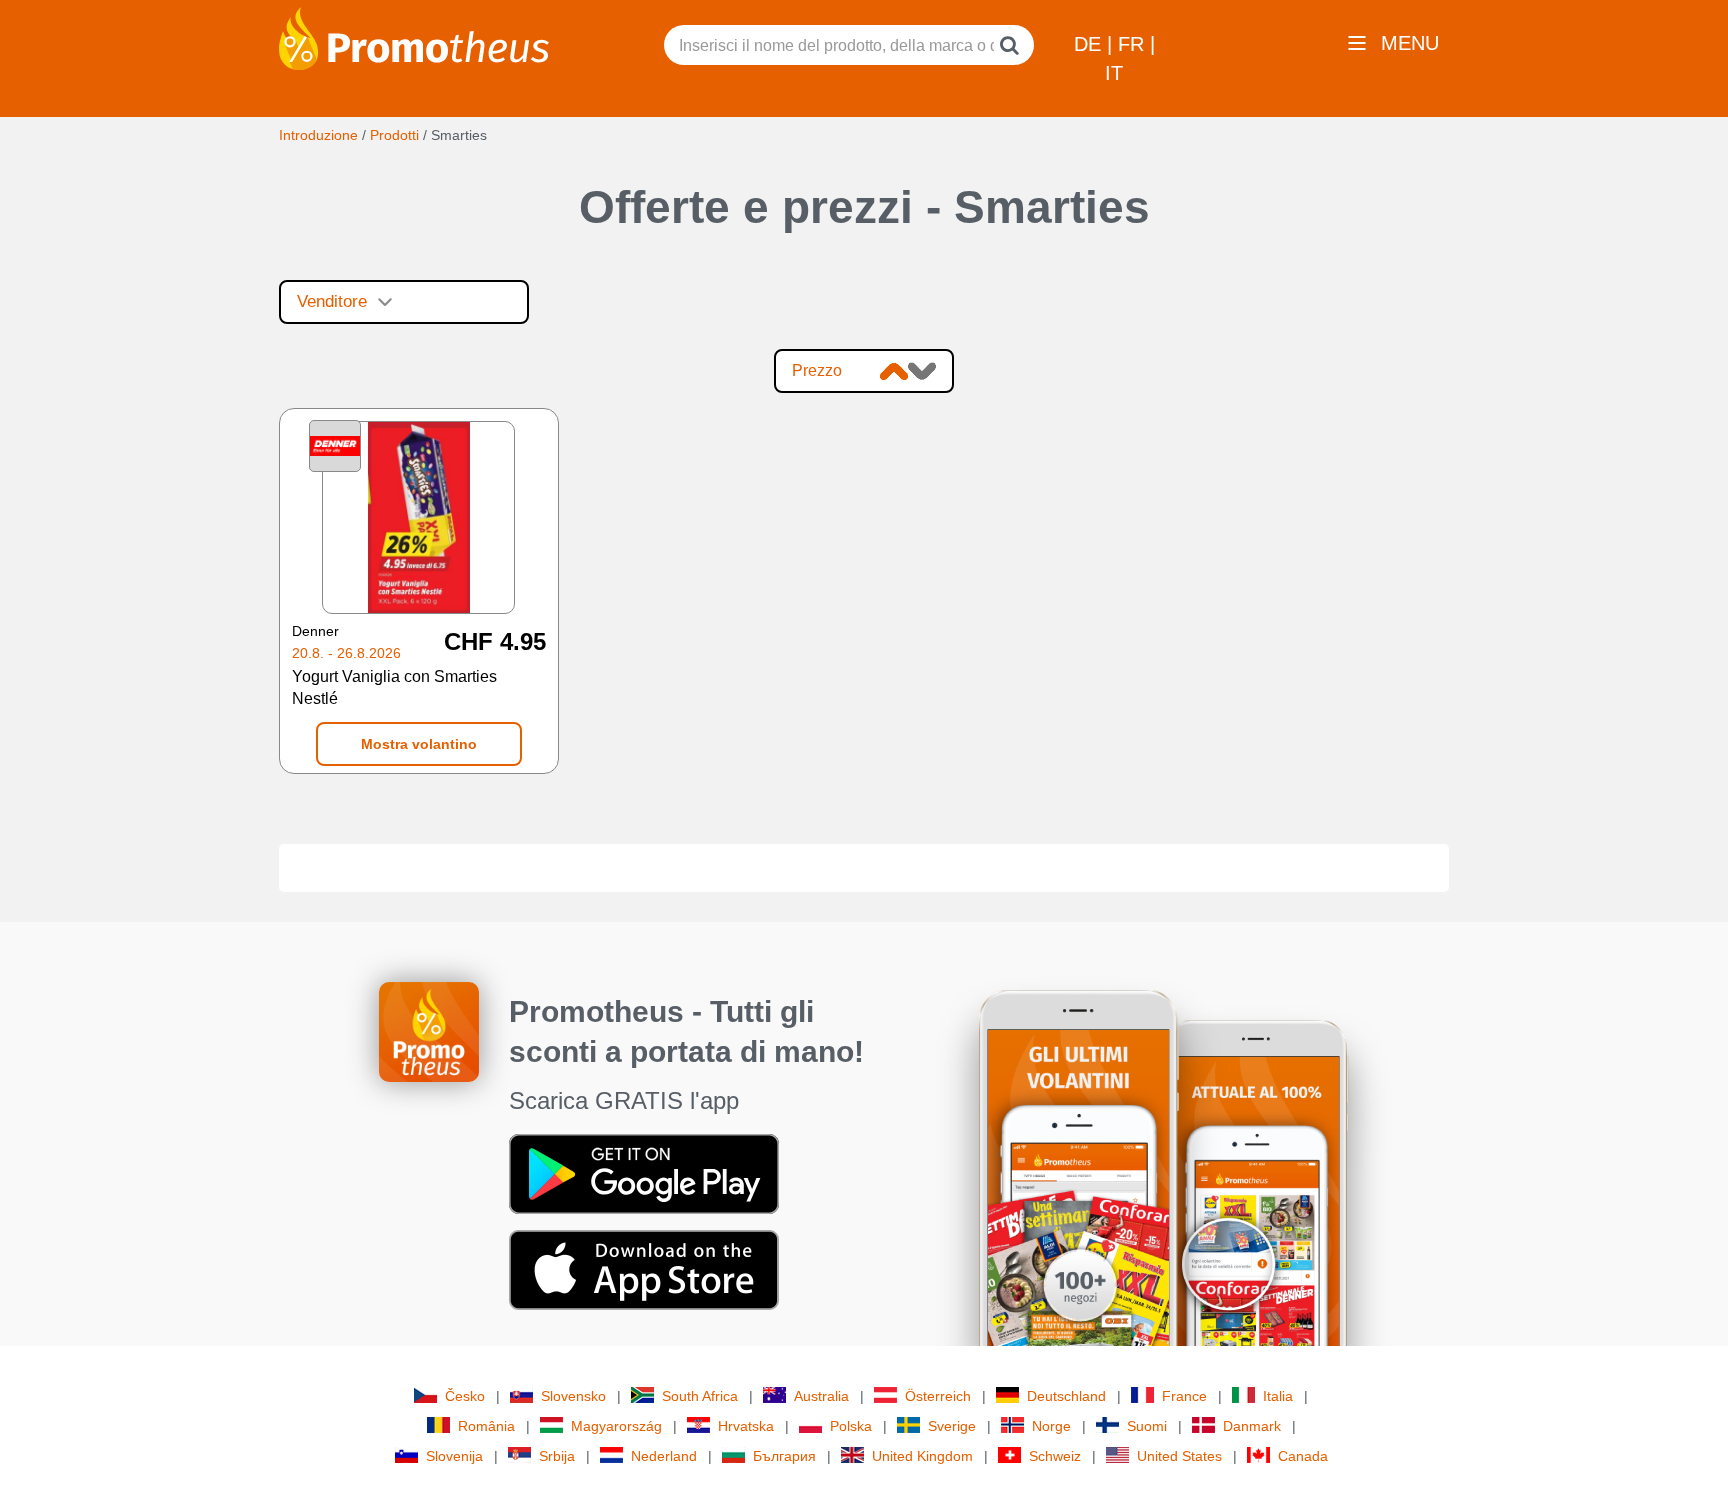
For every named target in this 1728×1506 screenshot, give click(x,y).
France (1184, 1396)
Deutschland (1066, 1396)
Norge (1051, 1426)
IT (1114, 73)
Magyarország (616, 1426)
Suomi (1147, 1426)
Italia (1278, 1396)
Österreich (938, 1396)
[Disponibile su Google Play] (644, 1173)
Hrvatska (746, 1426)
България (784, 1456)
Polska (851, 1426)
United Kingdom (922, 1456)
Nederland (664, 1456)
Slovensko (573, 1396)
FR (1134, 44)
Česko (465, 1396)
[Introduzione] (414, 37)
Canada (1303, 1456)
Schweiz (1055, 1456)
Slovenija (454, 1456)
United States (1179, 1456)
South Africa (700, 1396)
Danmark (1252, 1426)
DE (1090, 44)
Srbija (557, 1456)
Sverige (952, 1426)
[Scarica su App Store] (644, 1269)
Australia (821, 1396)
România (486, 1426)
